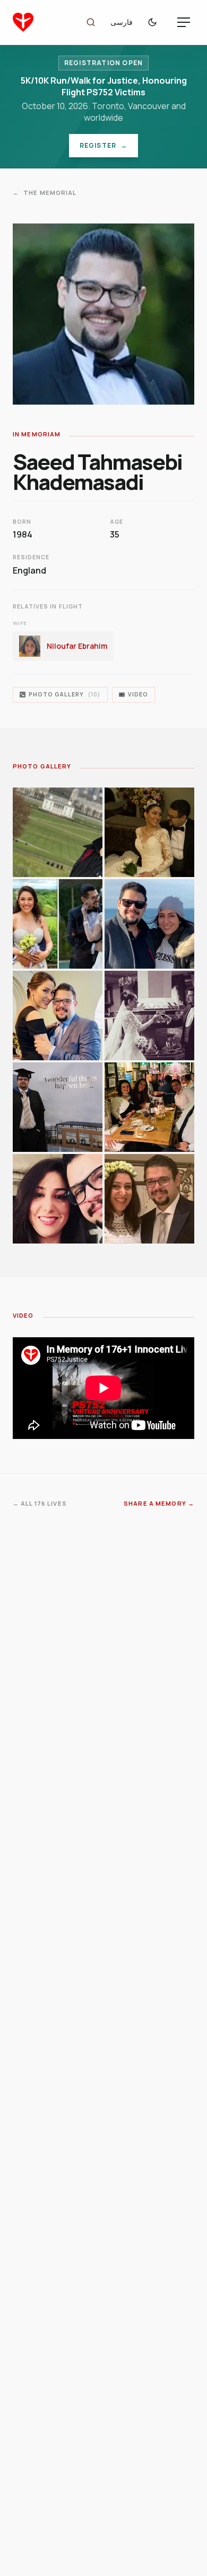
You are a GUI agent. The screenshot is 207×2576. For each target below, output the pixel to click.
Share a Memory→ (159, 1503)
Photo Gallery (65, 694)
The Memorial (45, 193)
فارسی (122, 22)
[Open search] (91, 22)
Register (109, 148)
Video (138, 694)
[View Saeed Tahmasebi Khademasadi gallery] (58, 832)
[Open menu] (184, 22)
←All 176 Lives (40, 1503)
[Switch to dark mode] (155, 22)
